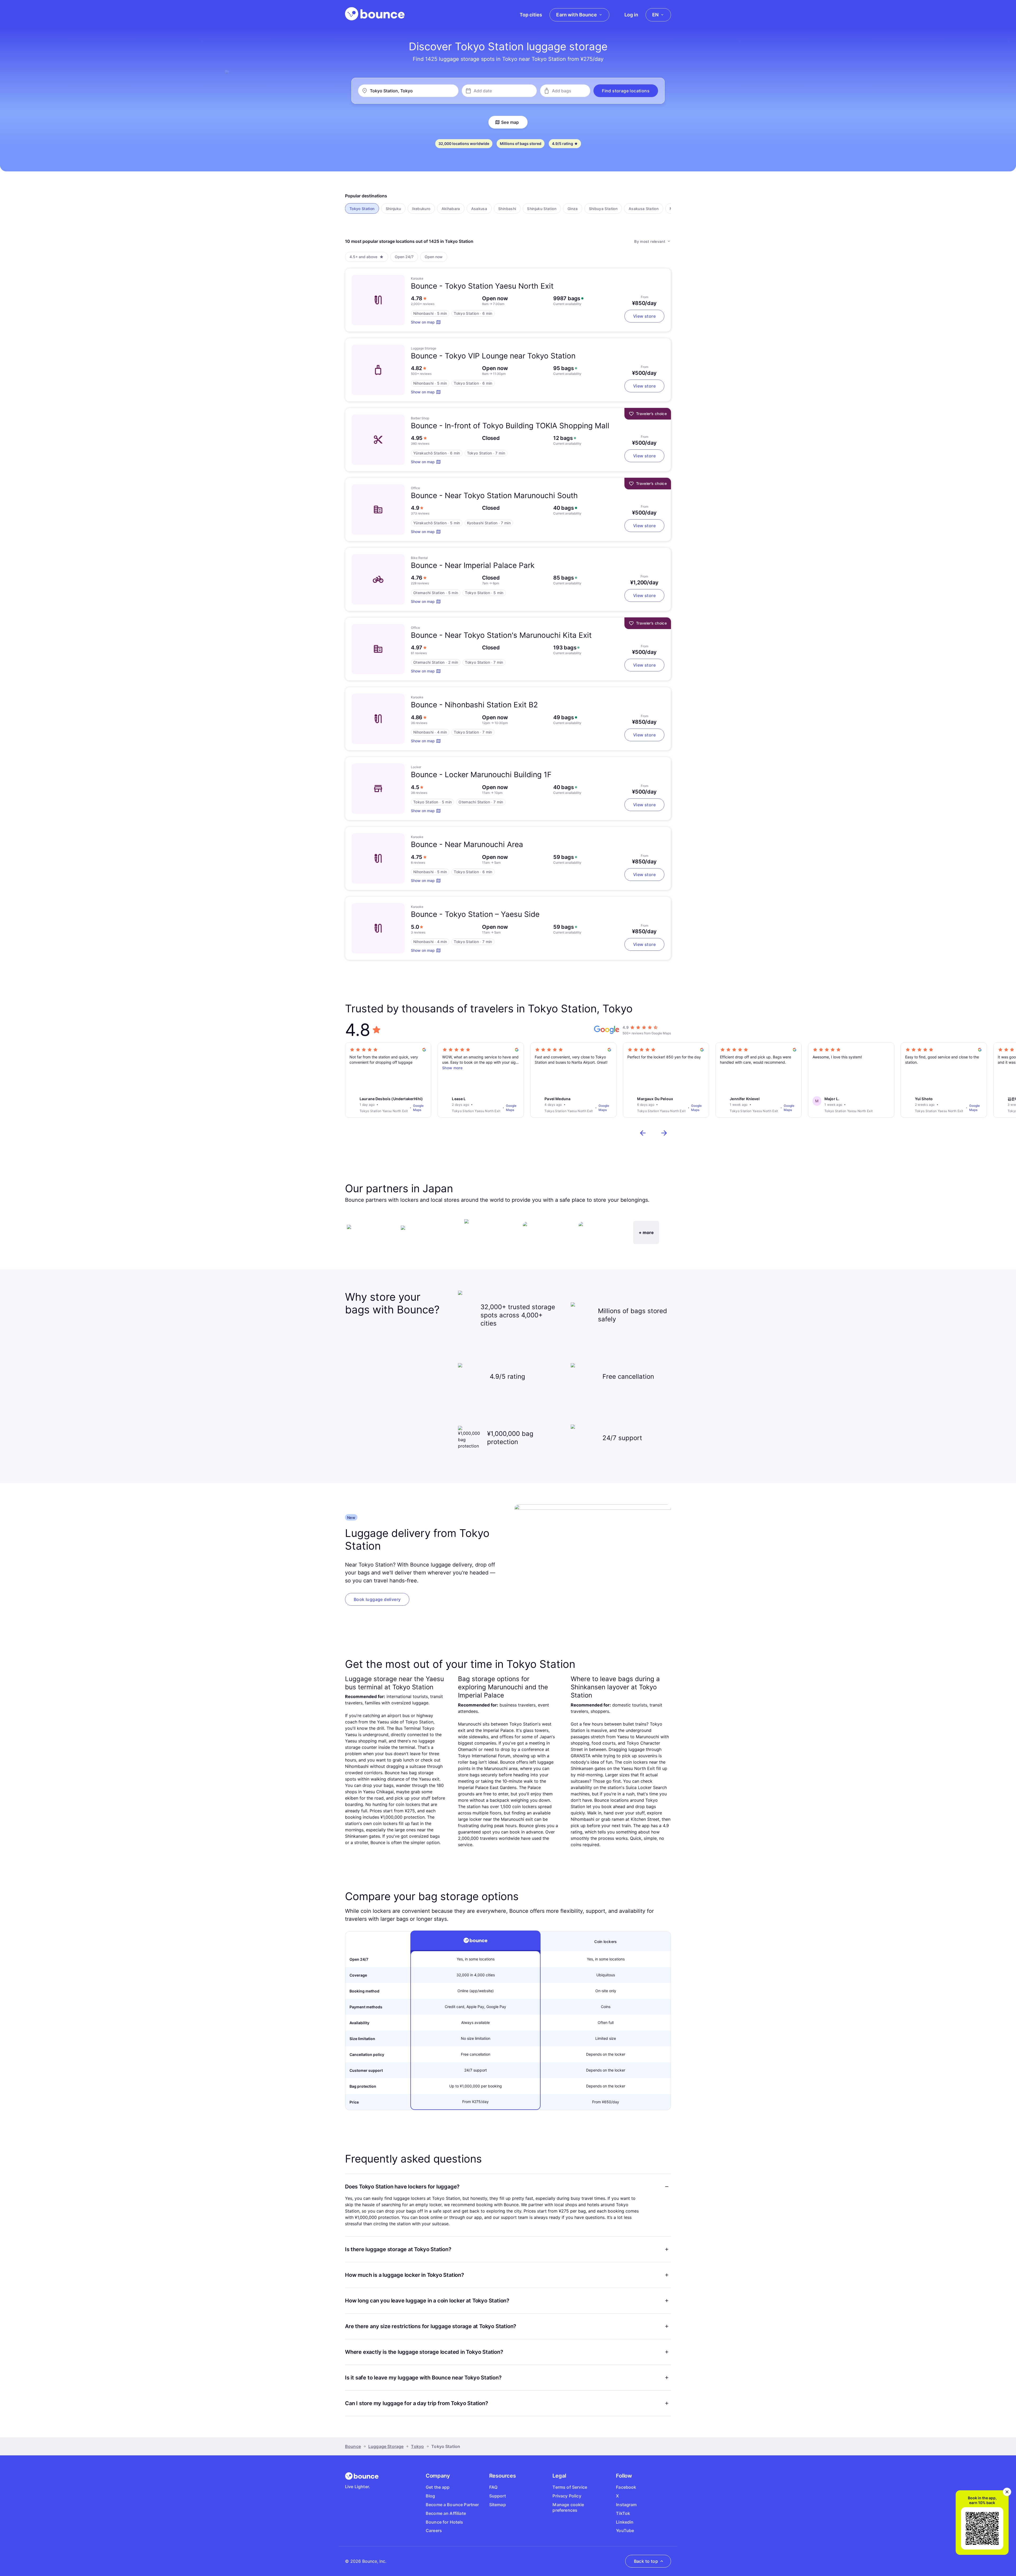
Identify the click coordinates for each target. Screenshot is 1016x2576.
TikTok (623, 2513)
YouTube (625, 2531)
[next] (664, 1133)
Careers (434, 2531)
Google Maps (418, 1108)
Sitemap (498, 2505)
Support (498, 2496)
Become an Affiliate (446, 2513)
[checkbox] (362, 208)
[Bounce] (375, 14)
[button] (626, 91)
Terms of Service (570, 2487)
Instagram (626, 2505)
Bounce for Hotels (444, 2522)
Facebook (626, 2487)
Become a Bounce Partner (452, 2505)
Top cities (531, 15)
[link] (377, 1599)
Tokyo (417, 2446)
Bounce (353, 2446)
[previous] (643, 1133)
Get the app (438, 2487)
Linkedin (625, 2522)
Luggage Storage (386, 2446)
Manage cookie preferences (568, 2507)
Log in (631, 15)
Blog (430, 2496)
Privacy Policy (567, 2496)
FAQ (493, 2487)
